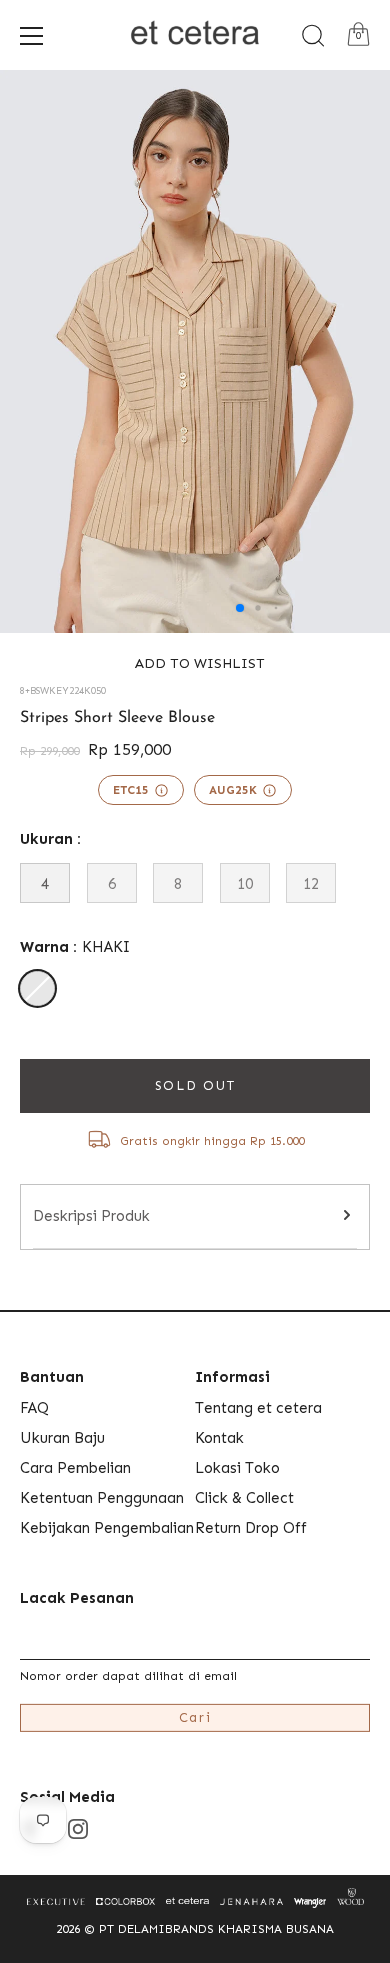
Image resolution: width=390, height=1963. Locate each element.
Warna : (75, 947)
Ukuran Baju (62, 1438)
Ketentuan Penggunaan (102, 1498)
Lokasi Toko (237, 1468)
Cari (195, 1717)
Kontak (219, 1438)
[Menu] (32, 36)
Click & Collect (244, 1498)
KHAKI (37, 988)
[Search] (313, 36)
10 (245, 884)
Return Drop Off (251, 1528)
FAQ (34, 1408)
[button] (195, 663)
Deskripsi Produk (91, 1216)
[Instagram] (78, 1828)
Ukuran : (50, 839)
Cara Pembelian (75, 1468)
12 (311, 884)
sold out (195, 1085)
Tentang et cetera (258, 1408)
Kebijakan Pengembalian (107, 1528)
